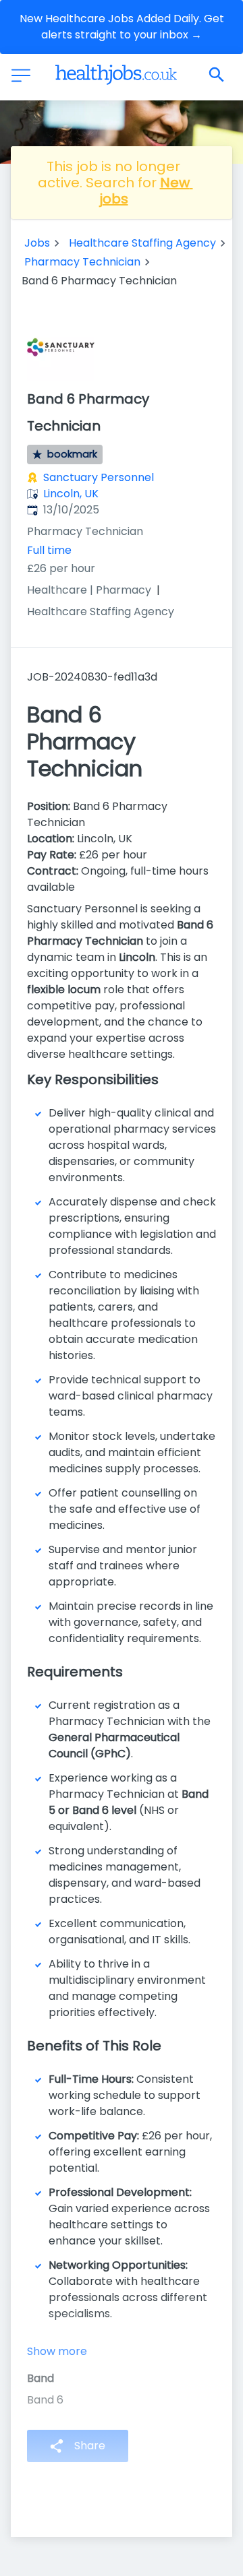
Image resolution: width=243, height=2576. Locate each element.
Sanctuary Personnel (99, 477)
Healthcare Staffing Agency (142, 243)
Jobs (37, 243)
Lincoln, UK (71, 494)
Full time (49, 550)
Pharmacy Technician (82, 262)
